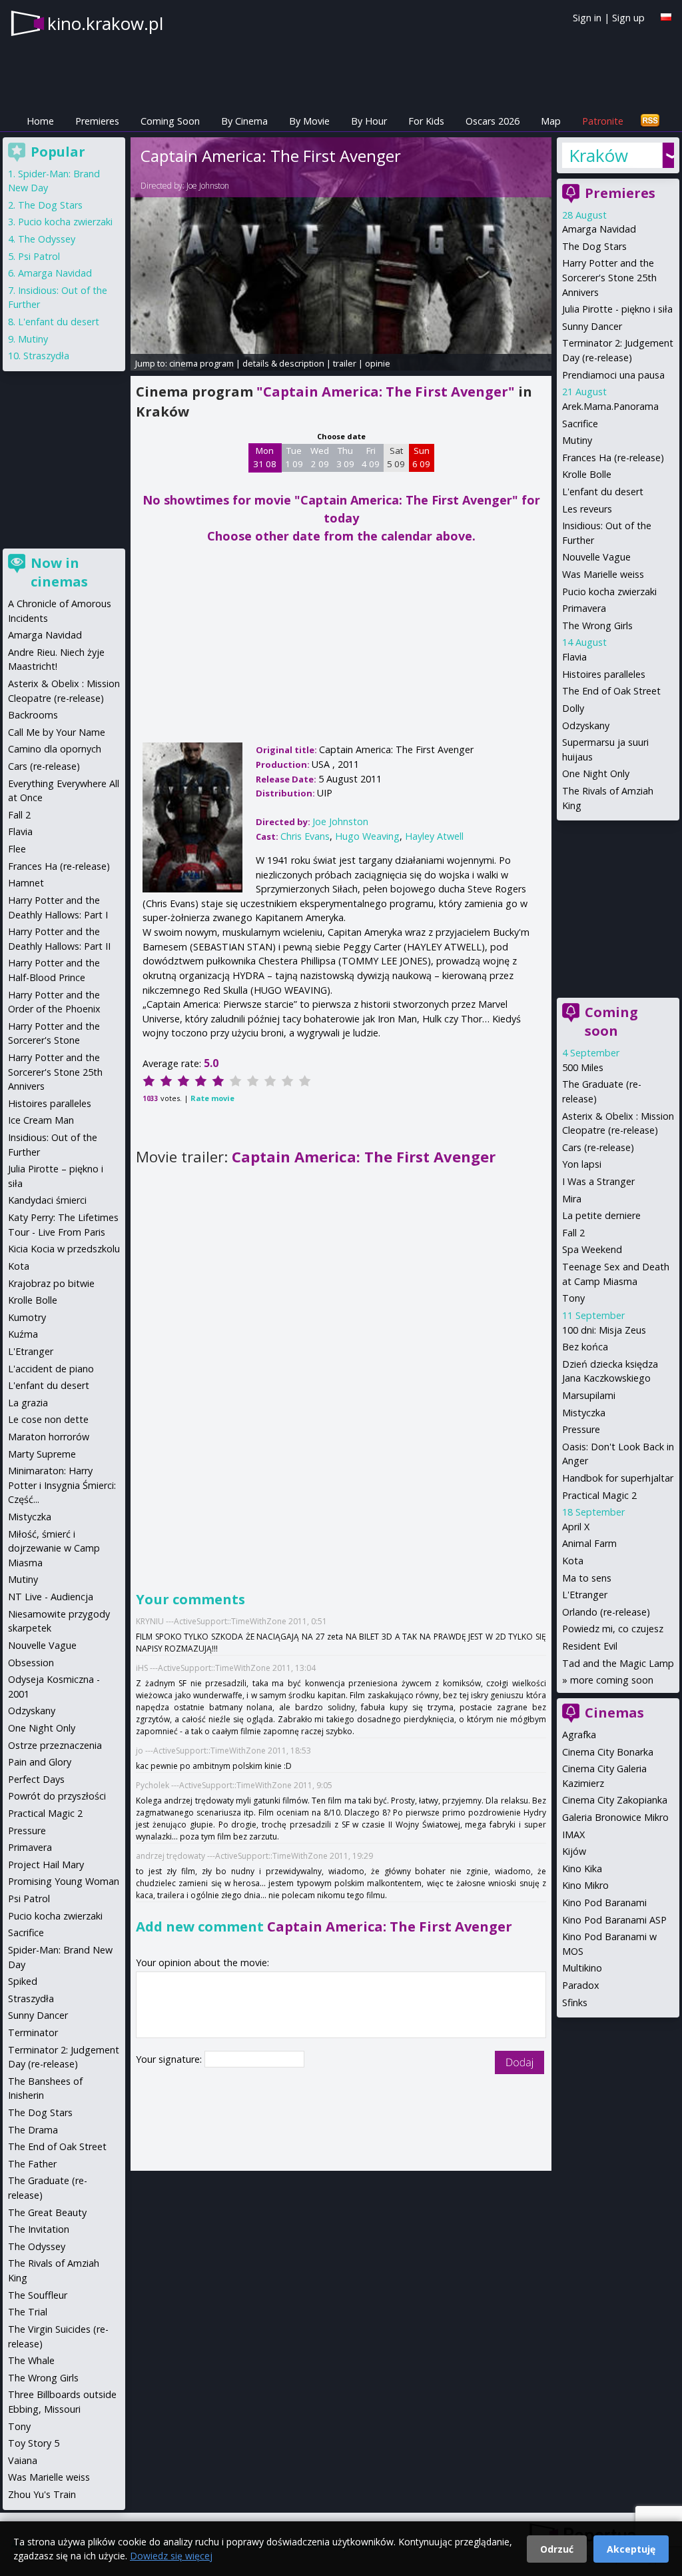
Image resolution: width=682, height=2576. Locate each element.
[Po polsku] (666, 17)
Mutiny (577, 440)
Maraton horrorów (49, 1437)
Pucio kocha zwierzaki (609, 592)
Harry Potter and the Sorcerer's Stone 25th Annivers (609, 277)
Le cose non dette (48, 1419)
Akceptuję (631, 2549)
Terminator (33, 2032)
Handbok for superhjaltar (618, 1478)
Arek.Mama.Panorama (610, 406)
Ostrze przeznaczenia (55, 1745)
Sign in (587, 18)
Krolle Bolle (587, 474)
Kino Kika (582, 1869)
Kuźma (23, 1334)
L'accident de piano (51, 1369)
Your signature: (170, 2059)
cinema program (201, 363)
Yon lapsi (582, 1164)
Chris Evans (305, 836)
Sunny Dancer (592, 326)
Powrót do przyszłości (57, 1796)
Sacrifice (580, 424)
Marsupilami (589, 1395)
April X (576, 1527)
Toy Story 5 (34, 2443)
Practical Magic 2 (599, 1495)
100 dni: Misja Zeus (604, 1330)
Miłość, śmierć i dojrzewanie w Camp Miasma (54, 1548)
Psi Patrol (39, 256)
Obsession (31, 1663)
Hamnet (26, 883)
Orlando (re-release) (606, 1612)
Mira (572, 1199)
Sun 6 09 (421, 457)
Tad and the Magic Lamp (618, 1663)
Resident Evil (590, 1646)
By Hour (369, 121)
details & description (283, 363)
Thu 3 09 (345, 457)
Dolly (573, 708)
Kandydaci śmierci (47, 1200)
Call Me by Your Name (57, 732)
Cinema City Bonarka (608, 1752)
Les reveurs (587, 509)
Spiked (23, 1981)
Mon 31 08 (265, 457)
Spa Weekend (592, 1249)
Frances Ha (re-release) (613, 458)
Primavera (584, 608)
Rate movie (212, 1098)
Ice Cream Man (41, 1120)
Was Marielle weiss (603, 574)
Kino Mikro (585, 1885)
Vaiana (23, 2460)
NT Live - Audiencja (51, 1597)
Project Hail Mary (46, 1865)
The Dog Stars (594, 246)
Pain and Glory (40, 1762)
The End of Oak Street (611, 691)
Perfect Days (36, 1779)
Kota (573, 1561)
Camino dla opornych (55, 749)
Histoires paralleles (604, 674)
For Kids (426, 121)
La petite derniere (601, 1215)
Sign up (628, 18)
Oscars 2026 (493, 121)
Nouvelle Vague (596, 557)
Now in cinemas (59, 572)
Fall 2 (573, 1233)
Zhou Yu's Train (42, 2494)
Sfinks (575, 2002)
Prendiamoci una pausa (613, 375)
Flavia (574, 657)
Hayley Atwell (434, 836)
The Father (32, 2164)
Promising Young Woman (64, 1881)
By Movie (309, 121)
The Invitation (39, 2229)
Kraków (598, 155)
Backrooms (33, 715)
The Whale (31, 2360)
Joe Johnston (208, 186)
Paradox (581, 1985)
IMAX (573, 1835)
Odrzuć (557, 2549)
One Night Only (596, 773)
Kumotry (27, 1317)
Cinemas (614, 1713)
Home (40, 121)
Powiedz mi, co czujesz (613, 1629)
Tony (573, 1298)
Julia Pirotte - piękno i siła (617, 309)
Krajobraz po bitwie (51, 1283)
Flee (17, 849)
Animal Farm (589, 1543)
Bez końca (585, 1347)
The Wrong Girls (597, 626)
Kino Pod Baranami (604, 1903)
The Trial (28, 2312)
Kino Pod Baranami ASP (614, 1920)
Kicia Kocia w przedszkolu (64, 1249)
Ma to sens (587, 1578)
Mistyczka (584, 1413)
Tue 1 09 (294, 457)
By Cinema (244, 121)
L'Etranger (585, 1595)
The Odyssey (47, 239)
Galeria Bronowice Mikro (615, 1817)
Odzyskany (586, 725)
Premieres (97, 121)
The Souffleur (38, 2295)
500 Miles (583, 1067)
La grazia (28, 1403)
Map (551, 121)
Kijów (574, 1851)
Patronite (603, 121)
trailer (345, 363)
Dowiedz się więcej (171, 2556)
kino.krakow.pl (105, 23)
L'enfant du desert (603, 492)
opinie (378, 363)
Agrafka (579, 1735)
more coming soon (612, 1680)
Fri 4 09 (371, 457)
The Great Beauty (47, 2212)
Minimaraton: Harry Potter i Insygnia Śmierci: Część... (62, 1485)
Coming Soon (170, 121)
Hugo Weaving (367, 836)
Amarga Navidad (599, 229)
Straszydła (46, 356)
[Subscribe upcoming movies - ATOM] (650, 121)
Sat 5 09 (396, 457)
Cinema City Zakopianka (615, 1800)
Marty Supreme (42, 1454)
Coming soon (611, 1021)
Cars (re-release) (598, 1147)
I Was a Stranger (598, 1181)
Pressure (581, 1429)
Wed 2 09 (320, 457)
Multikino (582, 1968)
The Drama (33, 2130)
